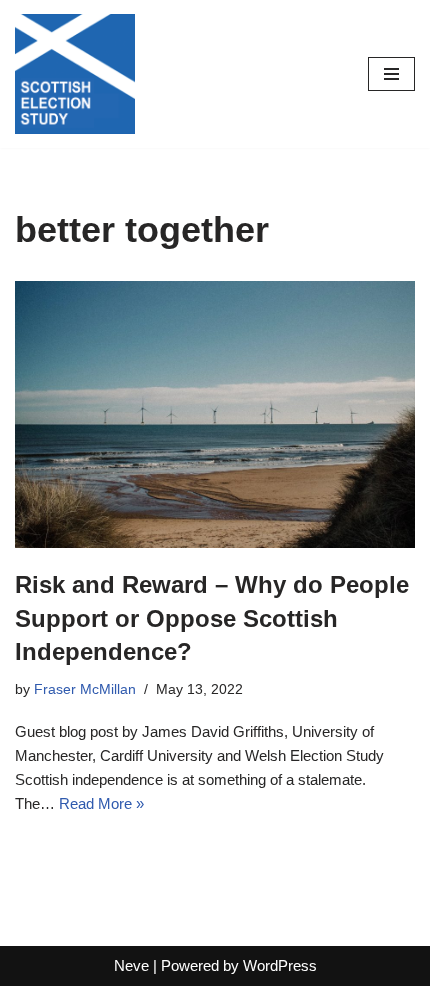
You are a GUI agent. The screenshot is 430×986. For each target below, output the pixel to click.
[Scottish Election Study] (75, 74)
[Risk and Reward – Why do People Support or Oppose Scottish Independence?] (215, 414)
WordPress (280, 965)
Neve (131, 965)
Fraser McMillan (85, 689)
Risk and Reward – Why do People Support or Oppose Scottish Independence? (212, 618)
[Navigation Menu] (391, 74)
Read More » (101, 803)
